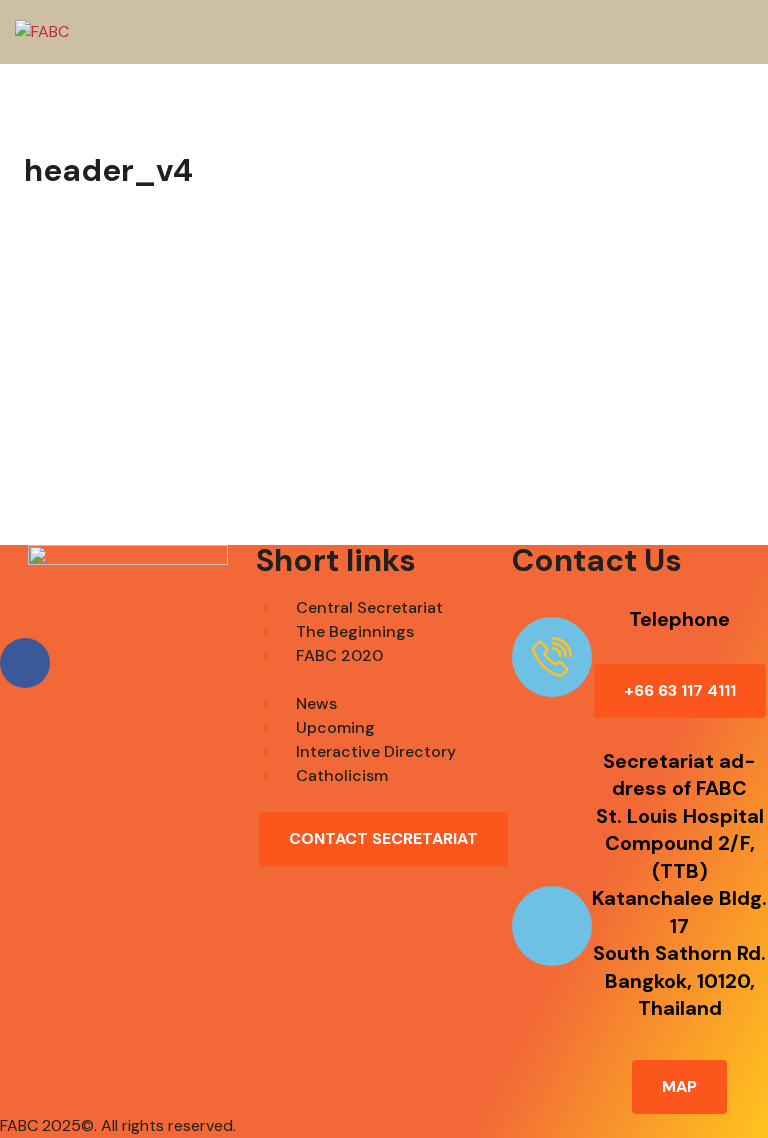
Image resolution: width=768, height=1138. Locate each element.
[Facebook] (25, 663)
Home (374, 428)
